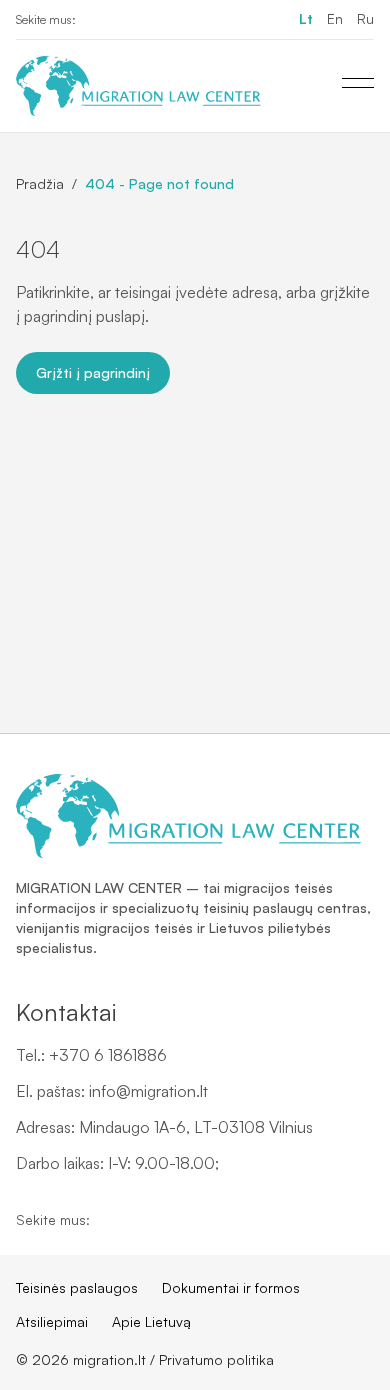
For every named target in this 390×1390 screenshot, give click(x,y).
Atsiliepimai (52, 1321)
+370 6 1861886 (108, 1055)
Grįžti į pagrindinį (93, 372)
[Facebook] (96, 20)
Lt (306, 18)
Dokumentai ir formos (231, 1287)
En (335, 18)
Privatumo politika (216, 1359)
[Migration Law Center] (138, 86)
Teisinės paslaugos (77, 1287)
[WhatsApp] (160, 20)
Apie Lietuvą (151, 1321)
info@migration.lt (148, 1091)
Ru (365, 18)
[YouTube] (128, 20)
